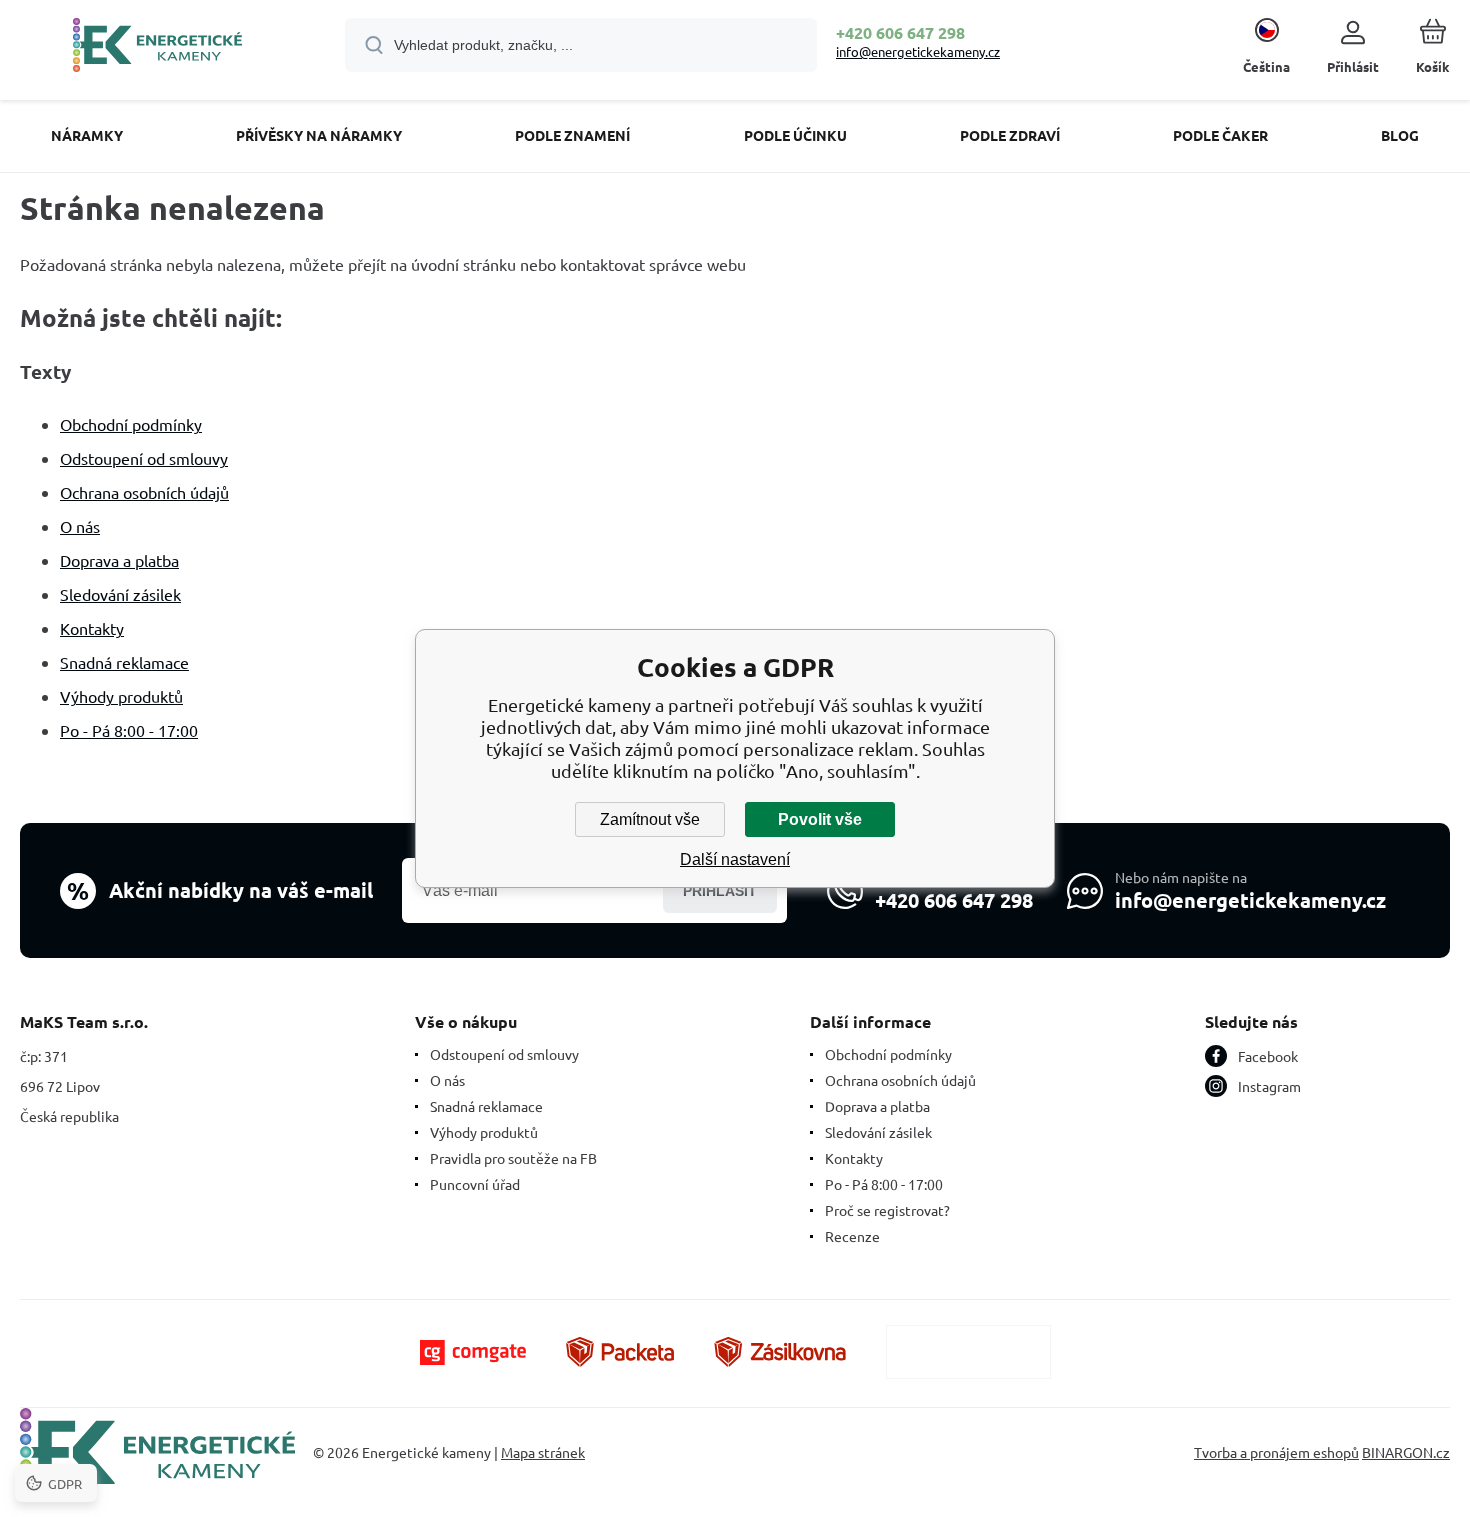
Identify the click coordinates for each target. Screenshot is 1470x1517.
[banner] (157, 48)
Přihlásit (720, 891)
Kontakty (92, 628)
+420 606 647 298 (900, 32)
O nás (80, 526)
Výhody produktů (121, 696)
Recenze (852, 1236)
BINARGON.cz (1406, 1452)
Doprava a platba (119, 560)
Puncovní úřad (475, 1184)
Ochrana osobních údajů (144, 492)
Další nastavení (735, 859)
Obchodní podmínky (131, 424)
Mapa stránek (543, 1452)
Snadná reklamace (124, 662)
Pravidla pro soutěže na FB (513, 1158)
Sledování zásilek (120, 594)
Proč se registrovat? (887, 1210)
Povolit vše (820, 819)
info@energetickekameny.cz (918, 51)
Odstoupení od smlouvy (144, 458)
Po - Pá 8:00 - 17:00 (129, 730)
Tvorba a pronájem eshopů (1276, 1452)
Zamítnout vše (650, 819)
